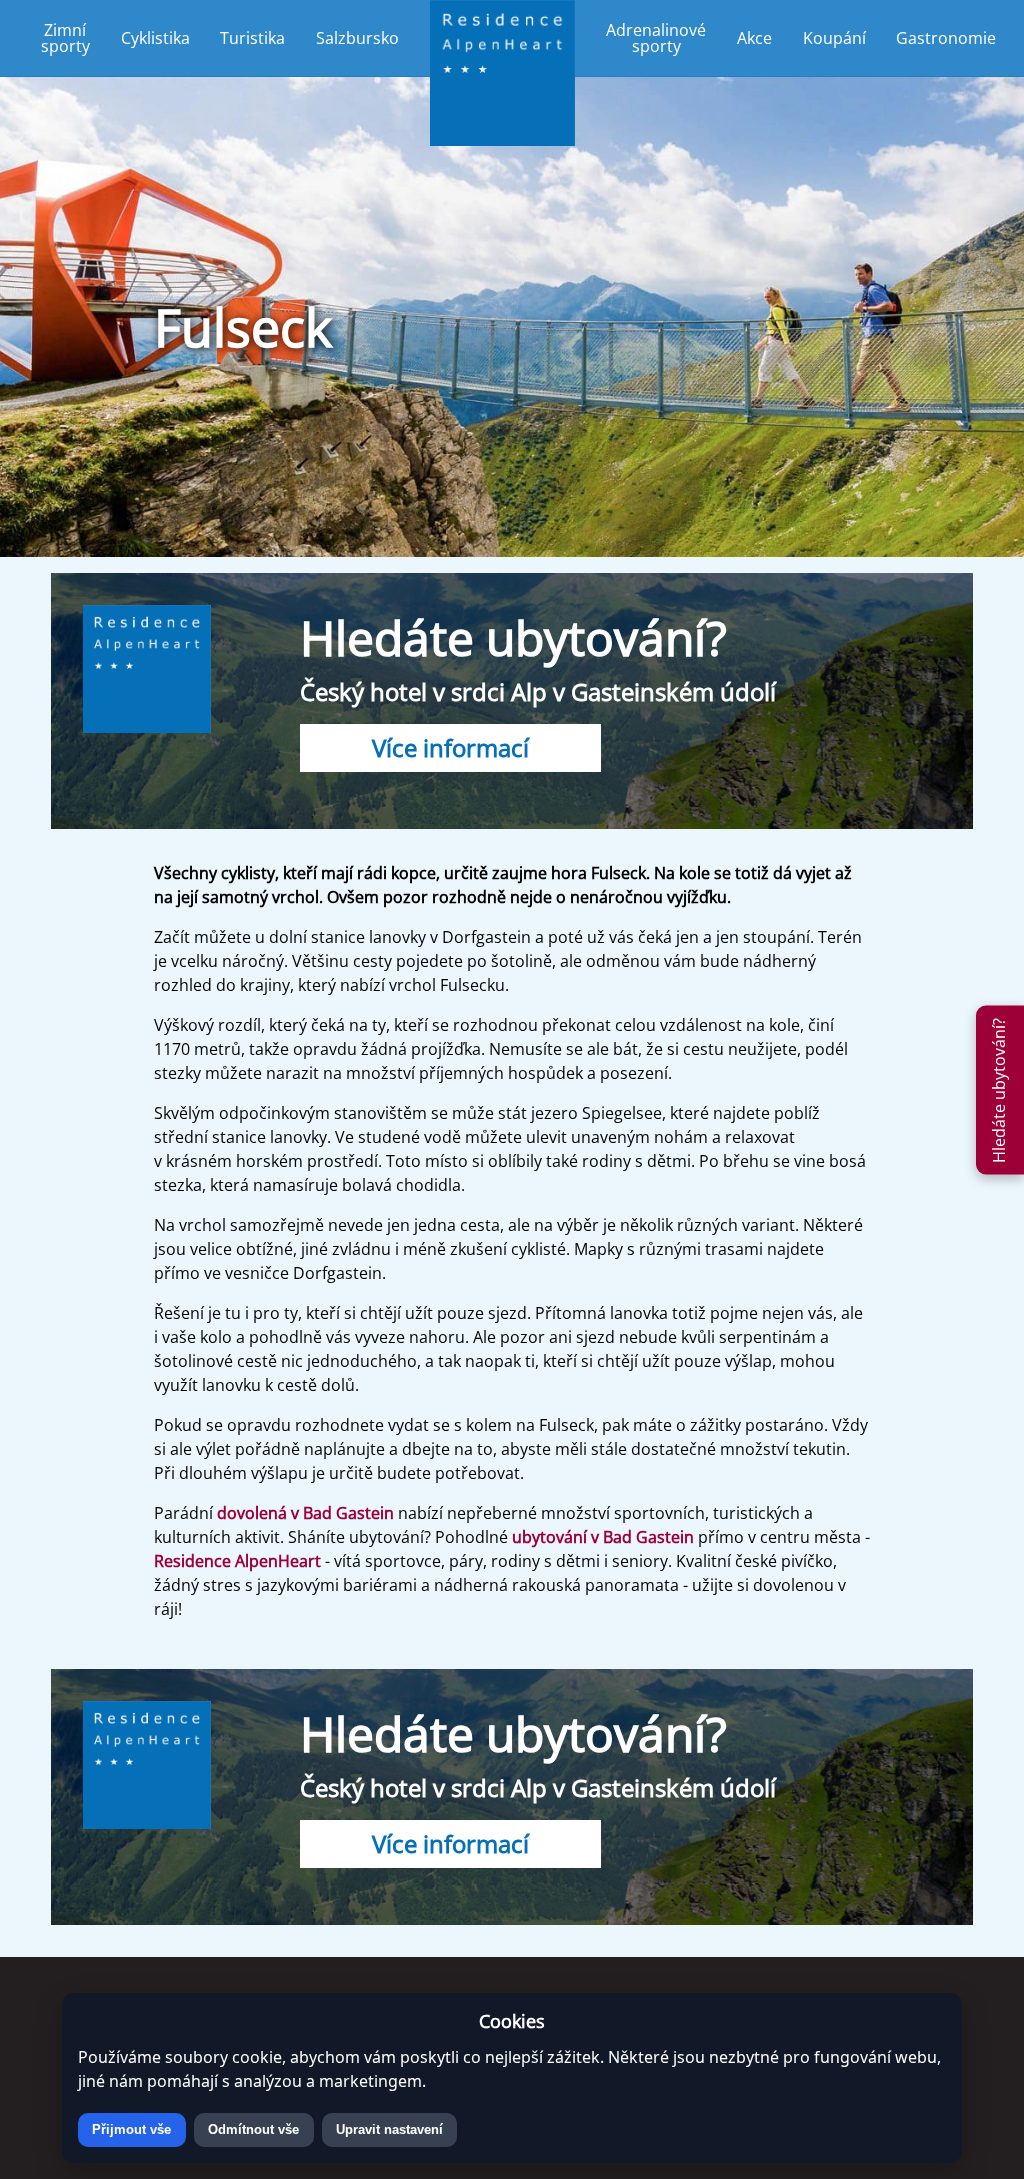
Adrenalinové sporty (656, 38)
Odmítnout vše (253, 2129)
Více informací (450, 747)
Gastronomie (946, 38)
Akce (754, 38)
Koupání (834, 38)
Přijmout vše (131, 2129)
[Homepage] (503, 38)
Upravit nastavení (389, 2129)
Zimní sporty (65, 38)
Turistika (252, 38)
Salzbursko (357, 38)
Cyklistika (155, 38)
